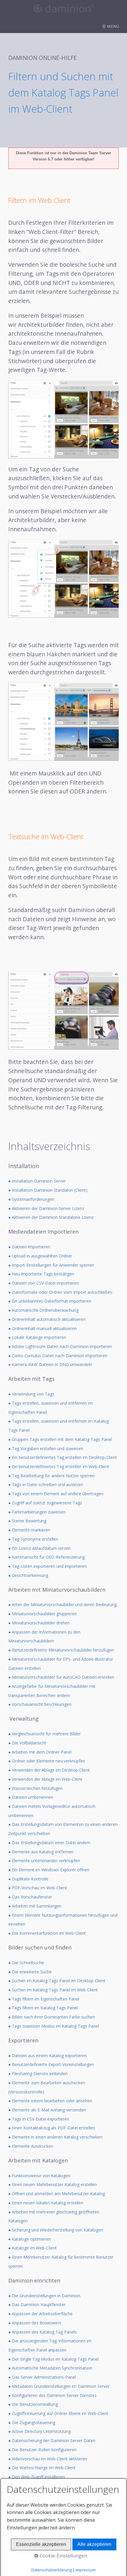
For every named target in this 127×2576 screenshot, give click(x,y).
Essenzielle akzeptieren (41, 2544)
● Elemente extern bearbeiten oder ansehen (50, 2101)
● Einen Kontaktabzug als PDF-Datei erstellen (52, 2128)
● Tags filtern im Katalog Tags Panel (43, 2008)
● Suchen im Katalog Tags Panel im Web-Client (53, 1990)
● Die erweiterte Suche (30, 1972)
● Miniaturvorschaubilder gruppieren (43, 1614)
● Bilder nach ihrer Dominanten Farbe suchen (52, 2017)
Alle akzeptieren (94, 2544)
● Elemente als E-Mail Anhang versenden (47, 2110)
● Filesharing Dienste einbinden (38, 2074)
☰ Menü (111, 26)
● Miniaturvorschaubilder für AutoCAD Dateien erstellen (61, 1677)
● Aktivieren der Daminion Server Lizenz (46, 1208)
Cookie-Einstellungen (63, 2556)
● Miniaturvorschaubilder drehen (39, 1623)
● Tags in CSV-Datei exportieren (39, 2119)
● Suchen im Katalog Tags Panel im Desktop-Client (57, 1981)
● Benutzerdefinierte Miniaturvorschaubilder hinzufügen (61, 1650)
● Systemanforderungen (31, 1199)
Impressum (86, 2570)
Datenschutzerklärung (52, 2570)
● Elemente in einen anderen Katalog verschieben (55, 2137)
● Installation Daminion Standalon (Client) (48, 1190)
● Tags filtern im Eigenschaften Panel (44, 1999)
